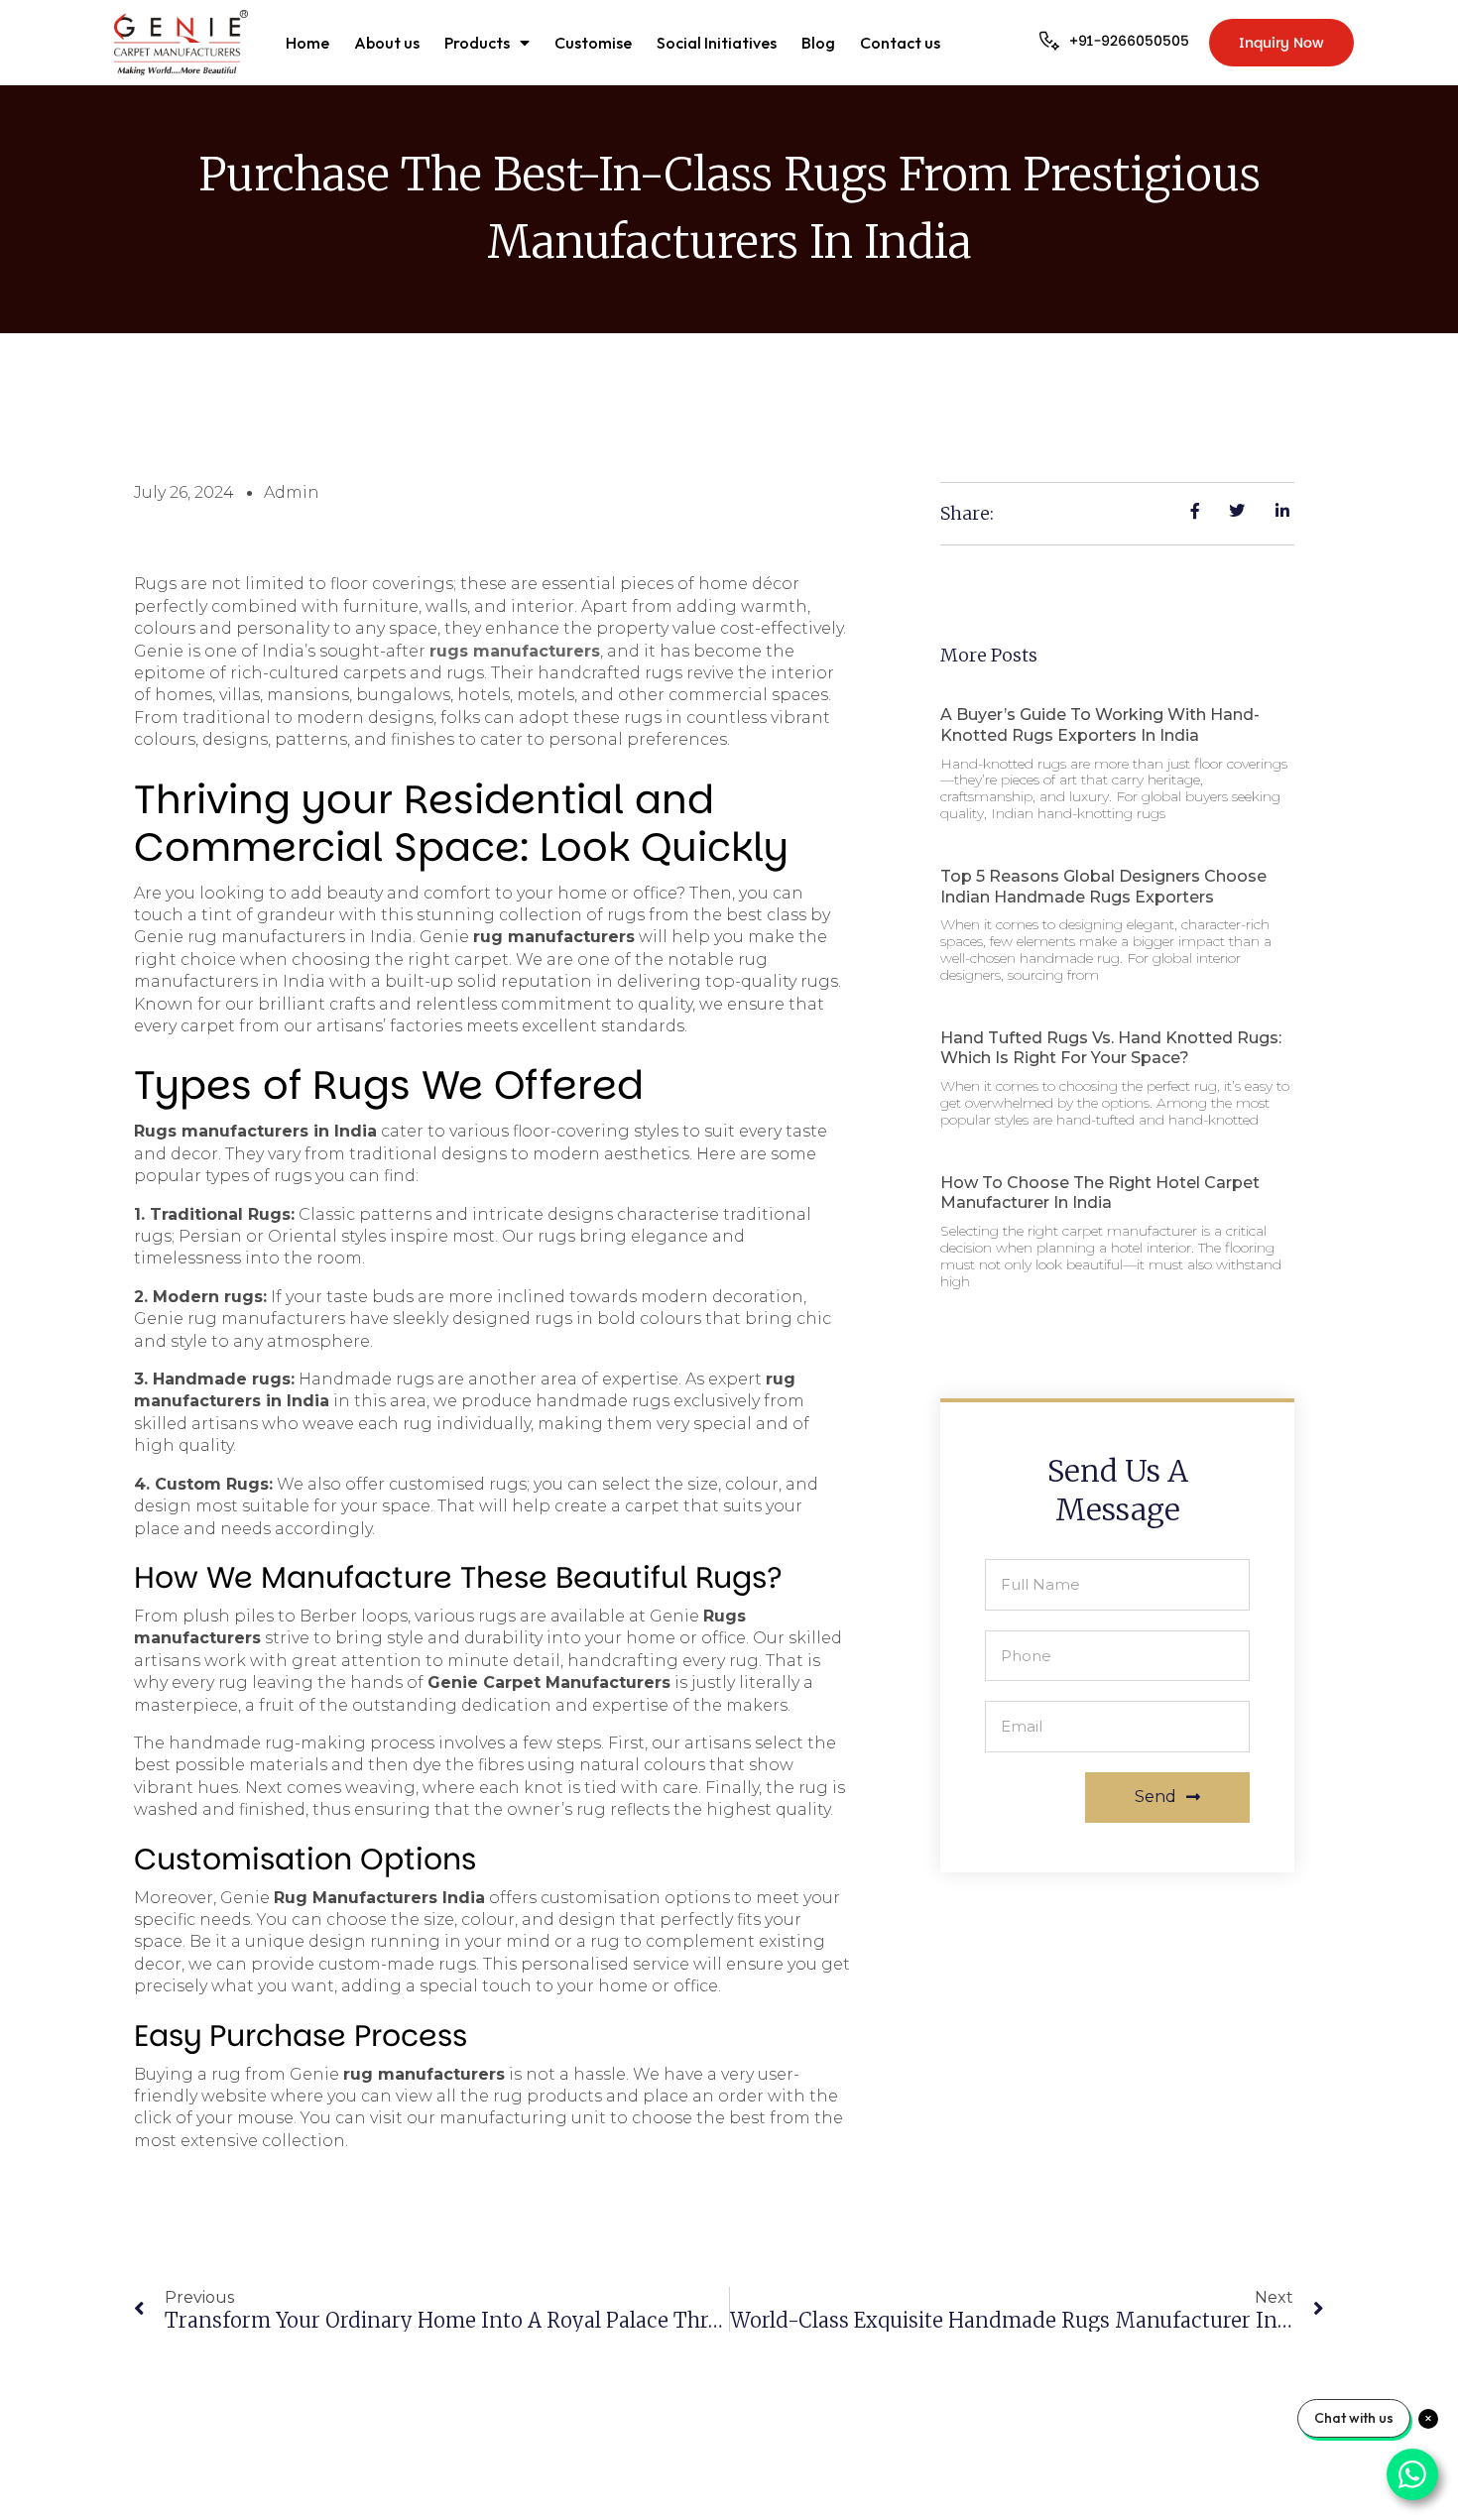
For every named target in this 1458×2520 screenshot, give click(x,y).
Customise (593, 43)
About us (387, 43)
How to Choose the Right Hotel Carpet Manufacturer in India (1100, 1193)
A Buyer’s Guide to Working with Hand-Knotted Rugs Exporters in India (1100, 725)
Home (307, 43)
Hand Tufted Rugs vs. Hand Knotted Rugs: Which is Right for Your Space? (1111, 1048)
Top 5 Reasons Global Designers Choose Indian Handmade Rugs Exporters (1103, 887)
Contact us (900, 43)
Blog (818, 43)
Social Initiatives (717, 43)
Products (477, 43)
